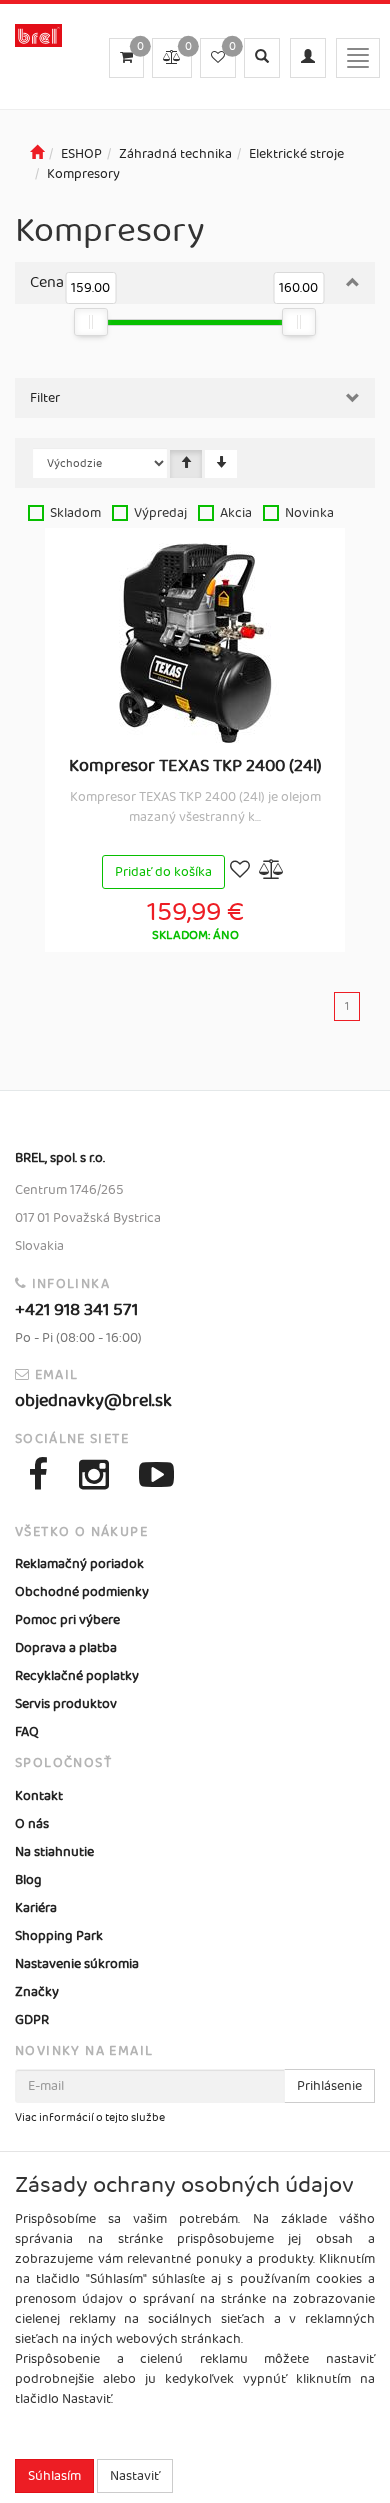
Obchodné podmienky (82, 1592)
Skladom (75, 513)
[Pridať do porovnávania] (272, 871)
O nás (32, 1824)
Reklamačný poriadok (79, 1564)
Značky (37, 1992)
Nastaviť (135, 2476)
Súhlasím (54, 2476)
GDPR (32, 2020)
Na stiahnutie (54, 1852)
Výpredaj (160, 513)
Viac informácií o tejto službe (90, 2118)
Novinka (309, 513)
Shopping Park (59, 1936)
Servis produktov (66, 1704)
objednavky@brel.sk (93, 1401)
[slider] (91, 322)
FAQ (27, 1732)
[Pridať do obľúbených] (240, 871)
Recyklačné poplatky (77, 1676)
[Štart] (37, 154)
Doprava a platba (66, 1648)
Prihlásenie (329, 2086)
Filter (45, 398)
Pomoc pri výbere (67, 1620)
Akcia (236, 513)
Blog (28, 1880)
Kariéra (36, 1908)
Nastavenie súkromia (77, 1964)
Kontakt (39, 1796)
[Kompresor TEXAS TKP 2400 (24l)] (195, 643)
